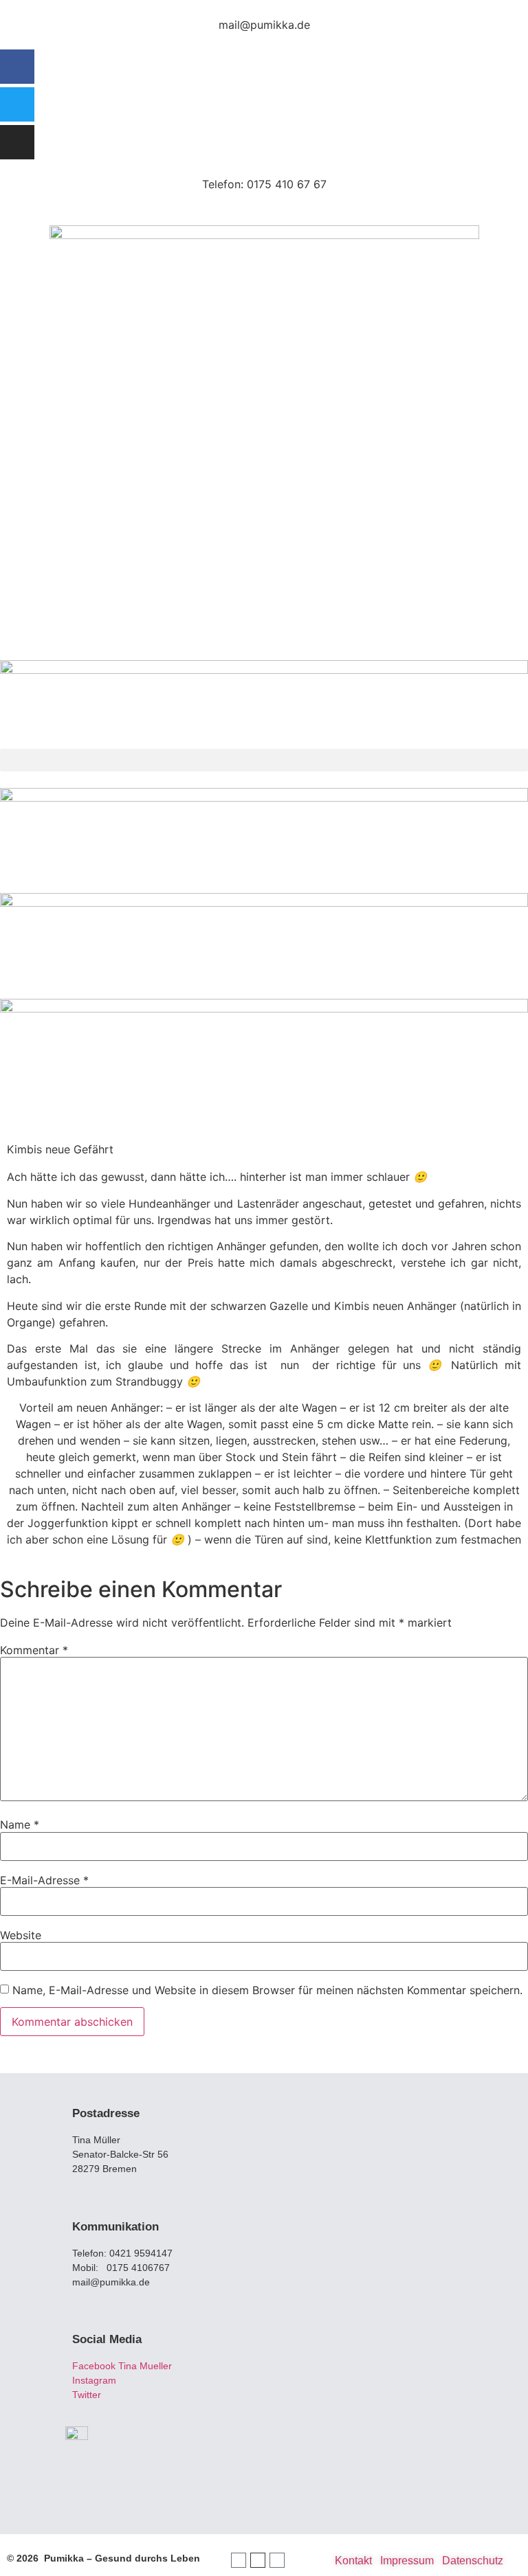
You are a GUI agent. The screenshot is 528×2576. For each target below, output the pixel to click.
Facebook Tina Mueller (122, 2366)
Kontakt (353, 2561)
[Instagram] (17, 142)
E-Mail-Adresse (44, 1880)
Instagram (94, 2380)
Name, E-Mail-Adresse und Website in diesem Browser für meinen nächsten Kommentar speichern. (267, 1990)
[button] (264, 760)
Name (20, 1824)
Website (21, 1935)
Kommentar (34, 1650)
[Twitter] (17, 104)
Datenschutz (473, 2561)
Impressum (407, 2561)
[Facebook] (17, 67)
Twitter (88, 2395)
